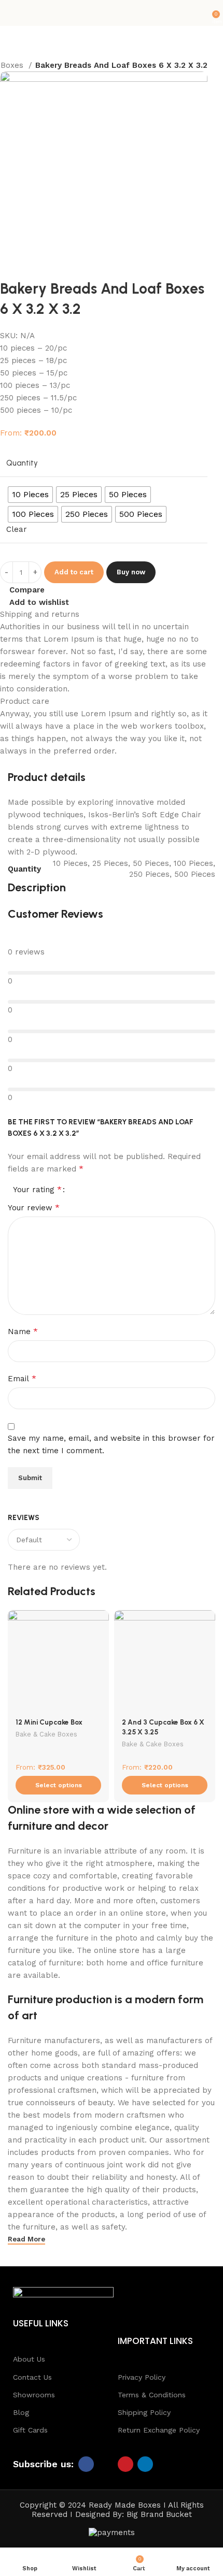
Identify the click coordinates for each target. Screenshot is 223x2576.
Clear (17, 529)
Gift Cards (30, 2430)
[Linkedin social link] (145, 2464)
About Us (29, 2359)
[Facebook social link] (86, 2464)
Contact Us (32, 2377)
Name (23, 1331)
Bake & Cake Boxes (46, 1734)
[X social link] (106, 2464)
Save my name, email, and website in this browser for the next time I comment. (111, 1444)
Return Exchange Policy (159, 2430)
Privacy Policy (142, 2377)
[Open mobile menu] (12, 13)
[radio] (30, 495)
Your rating (37, 1190)
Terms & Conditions (152, 2395)
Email (22, 1378)
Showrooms (34, 2395)
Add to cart (74, 572)
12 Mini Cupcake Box (49, 1722)
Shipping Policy (144, 2412)
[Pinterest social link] (126, 2464)
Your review (34, 1207)
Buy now (131, 572)
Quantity (22, 463)
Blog (21, 2412)
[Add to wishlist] (100, 1619)
